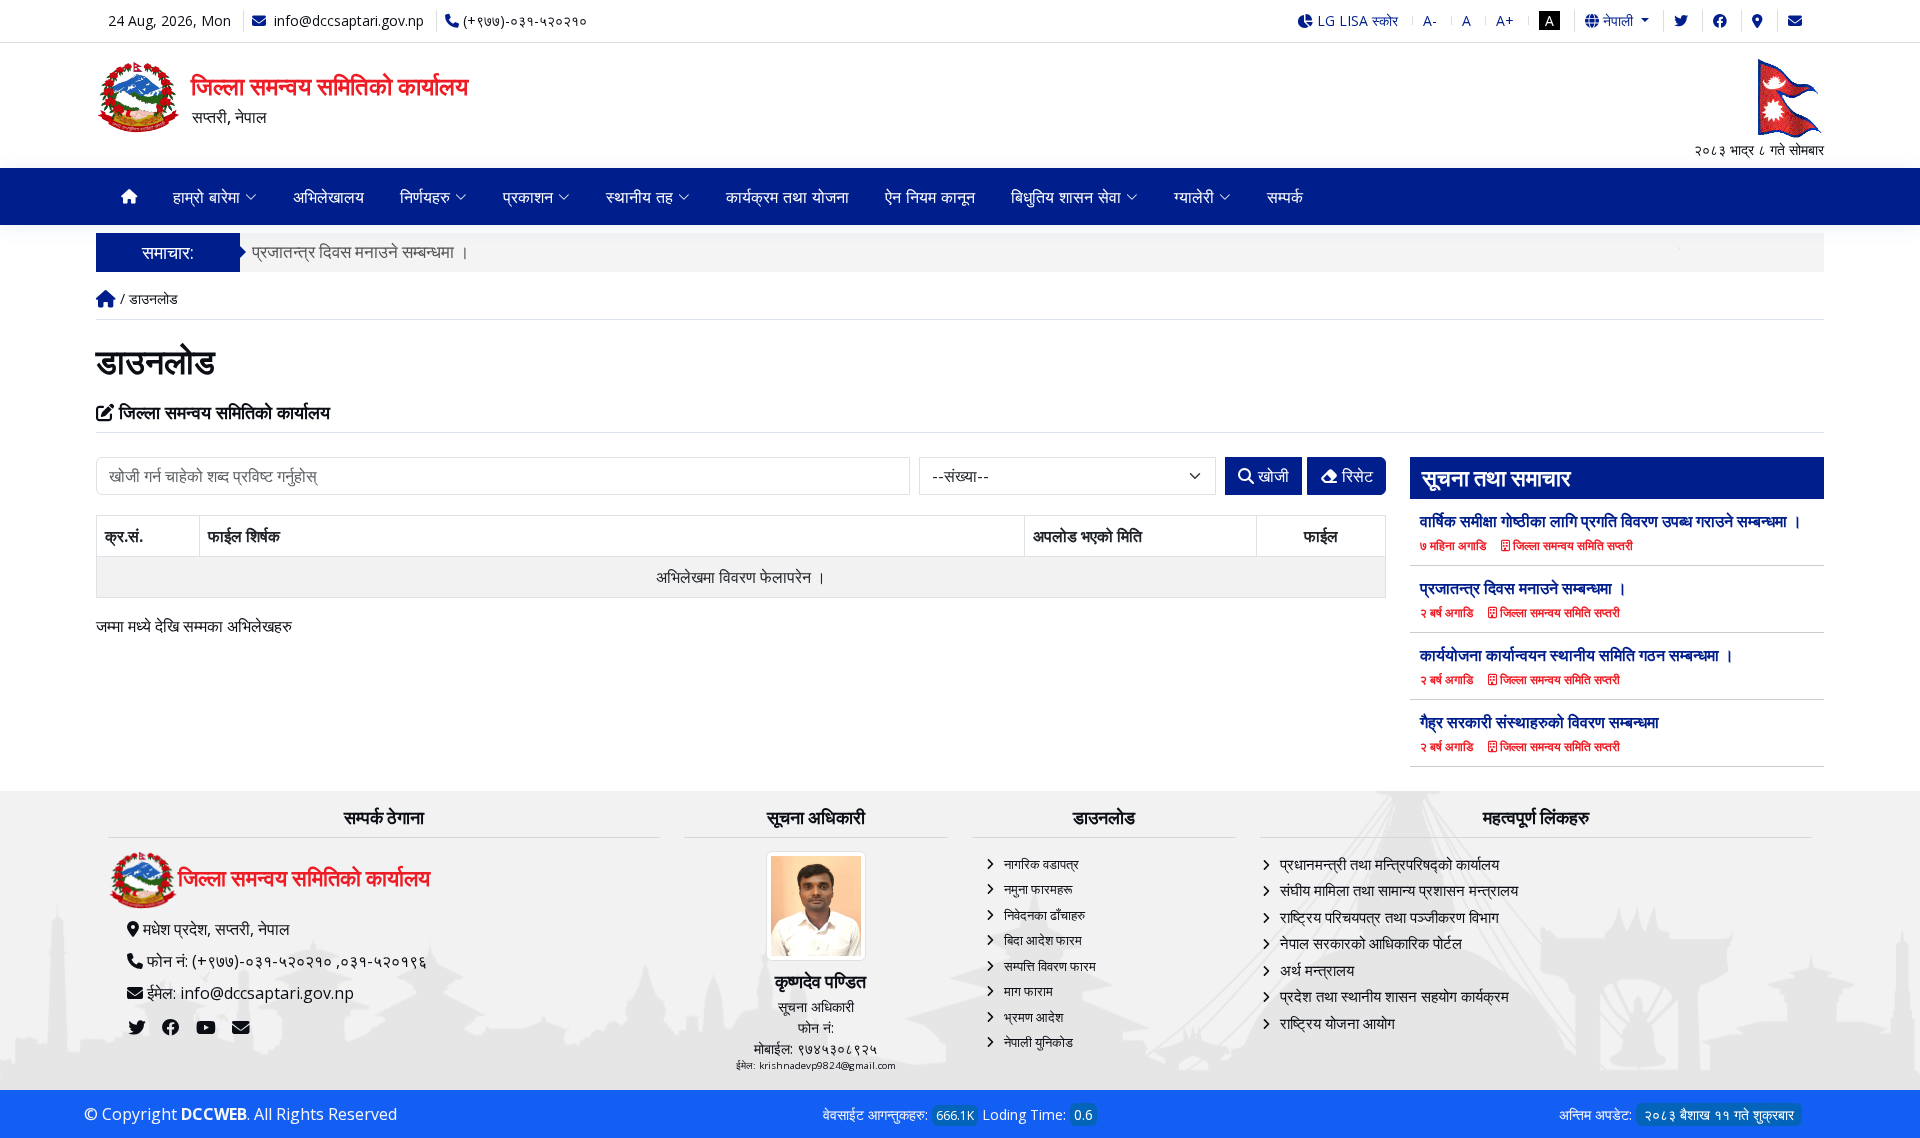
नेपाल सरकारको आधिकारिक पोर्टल (1371, 943)
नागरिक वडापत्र (1041, 864)
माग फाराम (1028, 991)
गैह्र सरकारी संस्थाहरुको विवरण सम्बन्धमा (1539, 722)
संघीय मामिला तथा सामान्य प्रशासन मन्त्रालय (1399, 890)
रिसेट (1355, 476)
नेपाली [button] (1618, 20)
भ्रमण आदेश (1033, 1017)
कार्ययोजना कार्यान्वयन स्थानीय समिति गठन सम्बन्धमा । (1577, 655)
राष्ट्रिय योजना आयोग (1337, 1023)
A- (1430, 20)
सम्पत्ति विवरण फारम (1050, 966)
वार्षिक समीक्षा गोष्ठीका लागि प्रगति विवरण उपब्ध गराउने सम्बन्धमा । (1611, 521)
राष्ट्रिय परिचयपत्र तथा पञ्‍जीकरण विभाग (1389, 917)
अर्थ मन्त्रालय (1317, 970)
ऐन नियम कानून (930, 197)
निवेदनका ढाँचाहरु (1044, 915)
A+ (1505, 20)
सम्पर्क (1285, 197)
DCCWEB (214, 1114)
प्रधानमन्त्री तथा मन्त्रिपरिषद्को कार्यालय (1389, 864)
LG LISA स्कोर (1355, 20)
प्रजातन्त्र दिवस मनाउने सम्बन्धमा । (360, 251)
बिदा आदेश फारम (1043, 940)
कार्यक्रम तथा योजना (787, 197)
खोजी (1271, 476)
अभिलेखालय (328, 197)
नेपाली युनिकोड (1038, 1042)
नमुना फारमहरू (1038, 889)
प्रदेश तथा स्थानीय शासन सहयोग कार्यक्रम (1394, 996)
